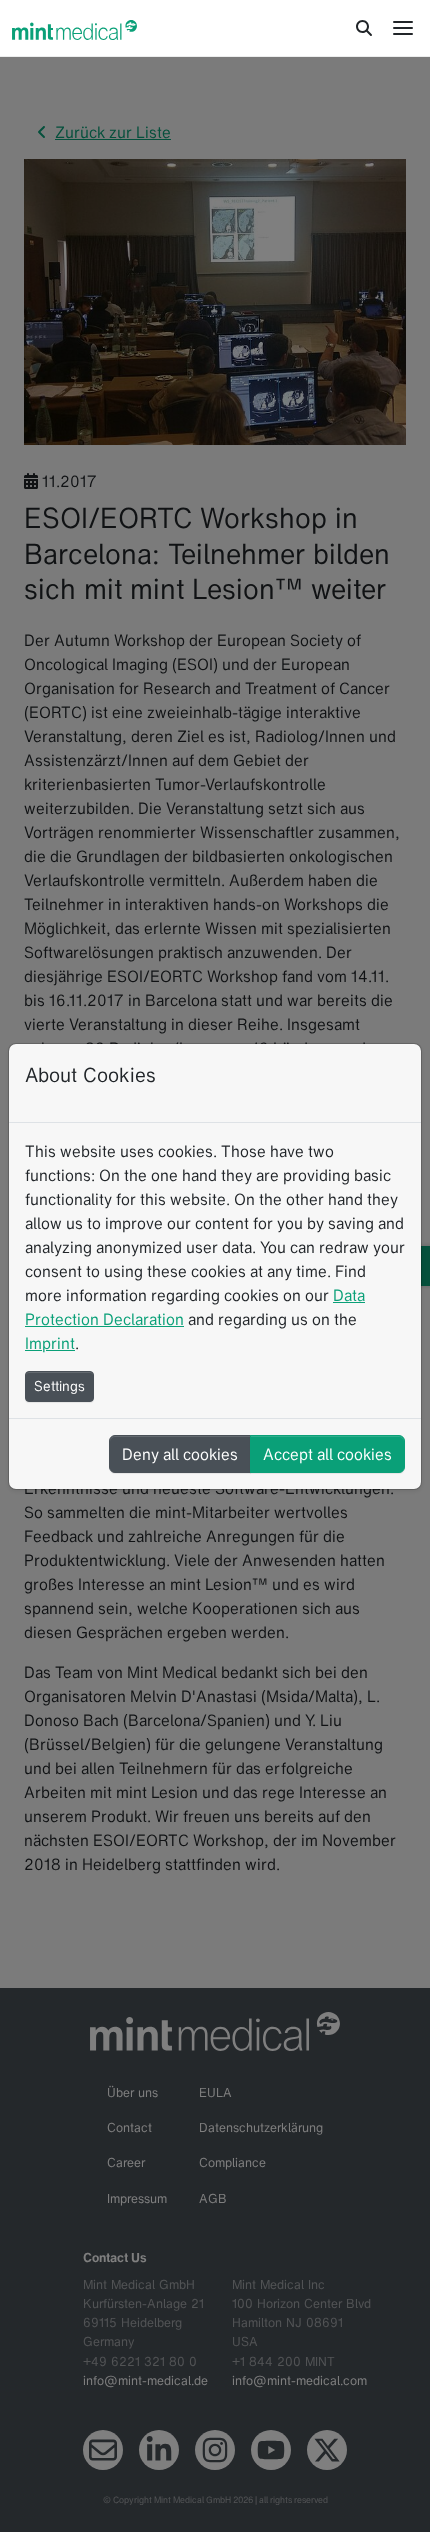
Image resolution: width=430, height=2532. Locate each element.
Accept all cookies (327, 1454)
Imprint (50, 1343)
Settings (59, 1386)
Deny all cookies (180, 1454)
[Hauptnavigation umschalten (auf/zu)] (403, 28)
